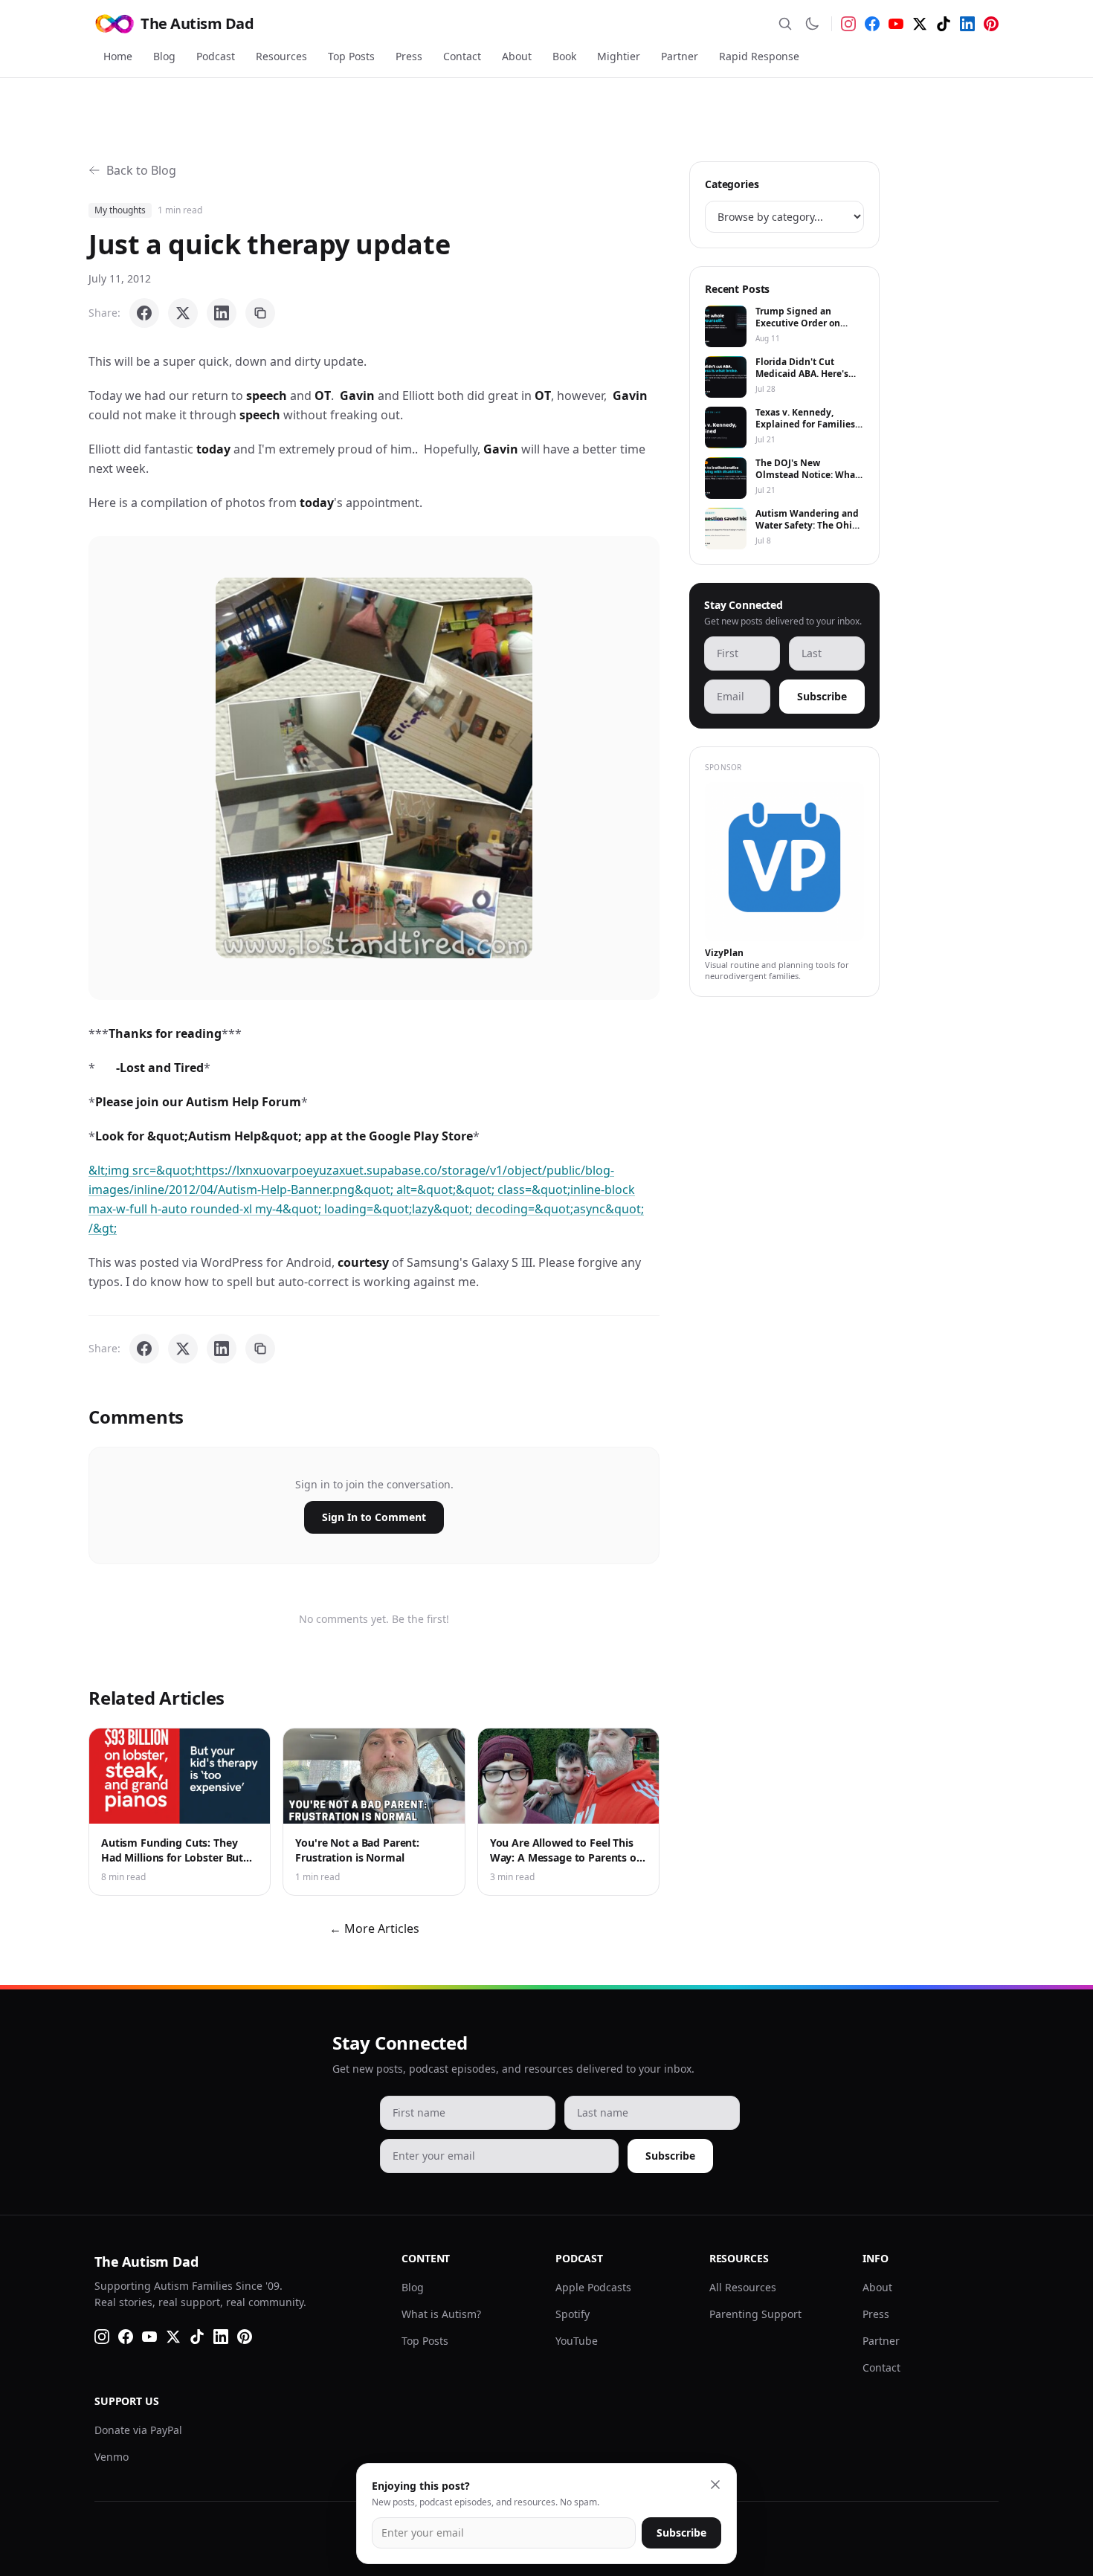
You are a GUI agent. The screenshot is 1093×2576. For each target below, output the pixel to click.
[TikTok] (944, 24)
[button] (374, 768)
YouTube (577, 2341)
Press (409, 56)
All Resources (743, 2287)
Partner (680, 56)
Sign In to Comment (374, 1517)
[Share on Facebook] (144, 313)
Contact (462, 56)
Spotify (573, 2314)
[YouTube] (896, 24)
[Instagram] (848, 24)
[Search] (785, 24)
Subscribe (822, 696)
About (517, 56)
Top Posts (351, 56)
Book (564, 56)
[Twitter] (920, 24)
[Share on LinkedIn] (222, 313)
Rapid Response (759, 56)
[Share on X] (183, 313)
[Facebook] (872, 24)
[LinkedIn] (967, 24)
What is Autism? (441, 2314)
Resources (281, 56)
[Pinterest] (991, 24)
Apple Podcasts (593, 2287)
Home (118, 56)
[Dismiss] (715, 2485)
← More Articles (374, 1928)
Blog (164, 56)
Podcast (216, 56)
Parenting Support (755, 2314)
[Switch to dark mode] (812, 24)
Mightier (619, 56)
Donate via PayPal (138, 2430)
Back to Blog (141, 170)
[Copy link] (260, 313)
